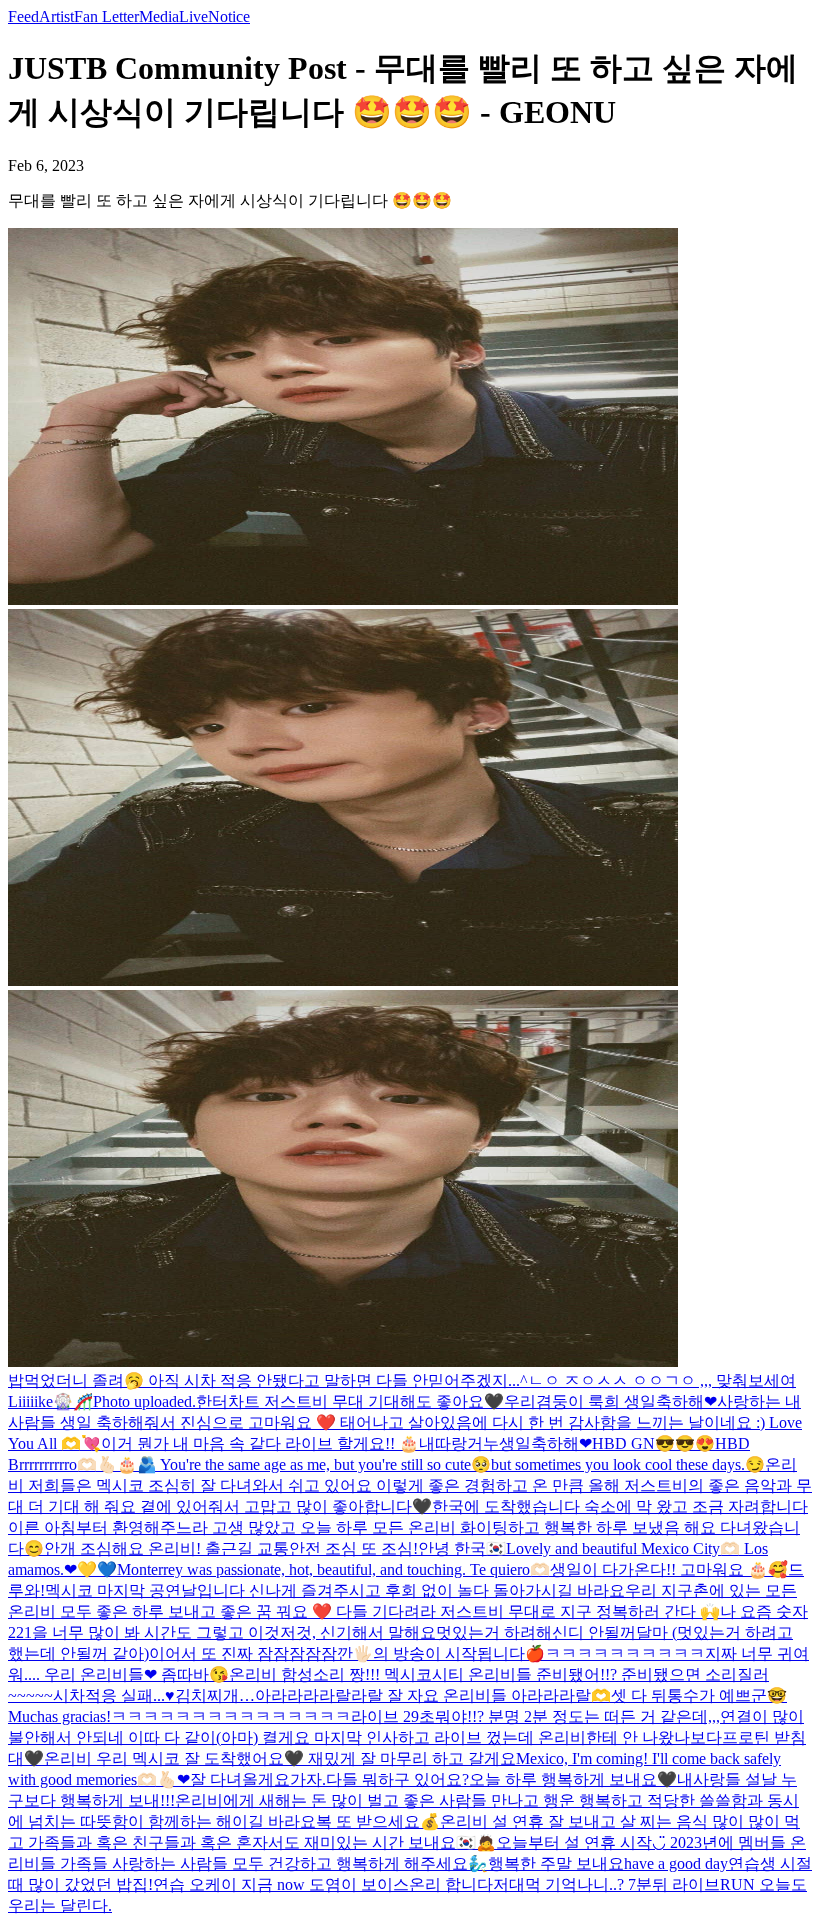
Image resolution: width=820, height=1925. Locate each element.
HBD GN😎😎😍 (653, 1443)
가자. (308, 1779)
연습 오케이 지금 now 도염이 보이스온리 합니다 (323, 1884)
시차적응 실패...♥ (114, 1695)
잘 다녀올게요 (240, 1779)
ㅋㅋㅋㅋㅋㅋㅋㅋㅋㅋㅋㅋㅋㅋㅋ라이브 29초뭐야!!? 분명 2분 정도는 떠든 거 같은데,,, (415, 1716)
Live (193, 16)
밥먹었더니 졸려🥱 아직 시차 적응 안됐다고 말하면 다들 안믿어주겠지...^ (268, 1380)
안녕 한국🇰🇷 (462, 1548)
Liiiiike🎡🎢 (50, 1401)
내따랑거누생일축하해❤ (505, 1443)
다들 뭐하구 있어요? (397, 1779)
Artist (56, 16)
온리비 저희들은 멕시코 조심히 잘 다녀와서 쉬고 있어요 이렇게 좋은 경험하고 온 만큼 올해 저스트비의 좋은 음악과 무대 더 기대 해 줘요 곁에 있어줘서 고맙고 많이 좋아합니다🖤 (410, 1485)
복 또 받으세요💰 (378, 1821)
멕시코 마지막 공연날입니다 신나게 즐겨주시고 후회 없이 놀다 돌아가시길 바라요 (335, 1590)
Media (159, 16)
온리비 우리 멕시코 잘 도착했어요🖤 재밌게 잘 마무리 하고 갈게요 (280, 1758)
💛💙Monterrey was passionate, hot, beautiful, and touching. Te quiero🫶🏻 (313, 1569)
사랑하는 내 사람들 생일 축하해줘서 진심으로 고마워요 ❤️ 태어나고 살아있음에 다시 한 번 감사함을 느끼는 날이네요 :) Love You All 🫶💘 (405, 1422)
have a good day (676, 1863)
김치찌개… (215, 1695)
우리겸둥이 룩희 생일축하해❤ (610, 1401)
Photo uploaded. (144, 1401)
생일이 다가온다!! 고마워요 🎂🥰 (669, 1569)
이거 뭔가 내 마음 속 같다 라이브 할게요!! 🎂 (260, 1443)
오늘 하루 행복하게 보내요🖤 (573, 1779)
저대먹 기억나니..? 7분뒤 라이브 (606, 1884)
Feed (23, 16)
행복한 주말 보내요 (556, 1863)
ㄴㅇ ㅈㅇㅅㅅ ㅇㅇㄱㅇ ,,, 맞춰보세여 (662, 1380)
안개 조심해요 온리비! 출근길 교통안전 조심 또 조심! (231, 1548)
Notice (229, 16)
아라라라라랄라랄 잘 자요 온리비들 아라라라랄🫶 (433, 1695)
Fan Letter (106, 16)
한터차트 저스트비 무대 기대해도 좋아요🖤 (350, 1401)
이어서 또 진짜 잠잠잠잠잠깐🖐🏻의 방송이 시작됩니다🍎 (347, 1653)
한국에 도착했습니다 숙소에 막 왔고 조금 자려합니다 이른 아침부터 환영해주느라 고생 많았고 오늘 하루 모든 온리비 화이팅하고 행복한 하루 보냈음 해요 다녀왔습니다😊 (408, 1527)
